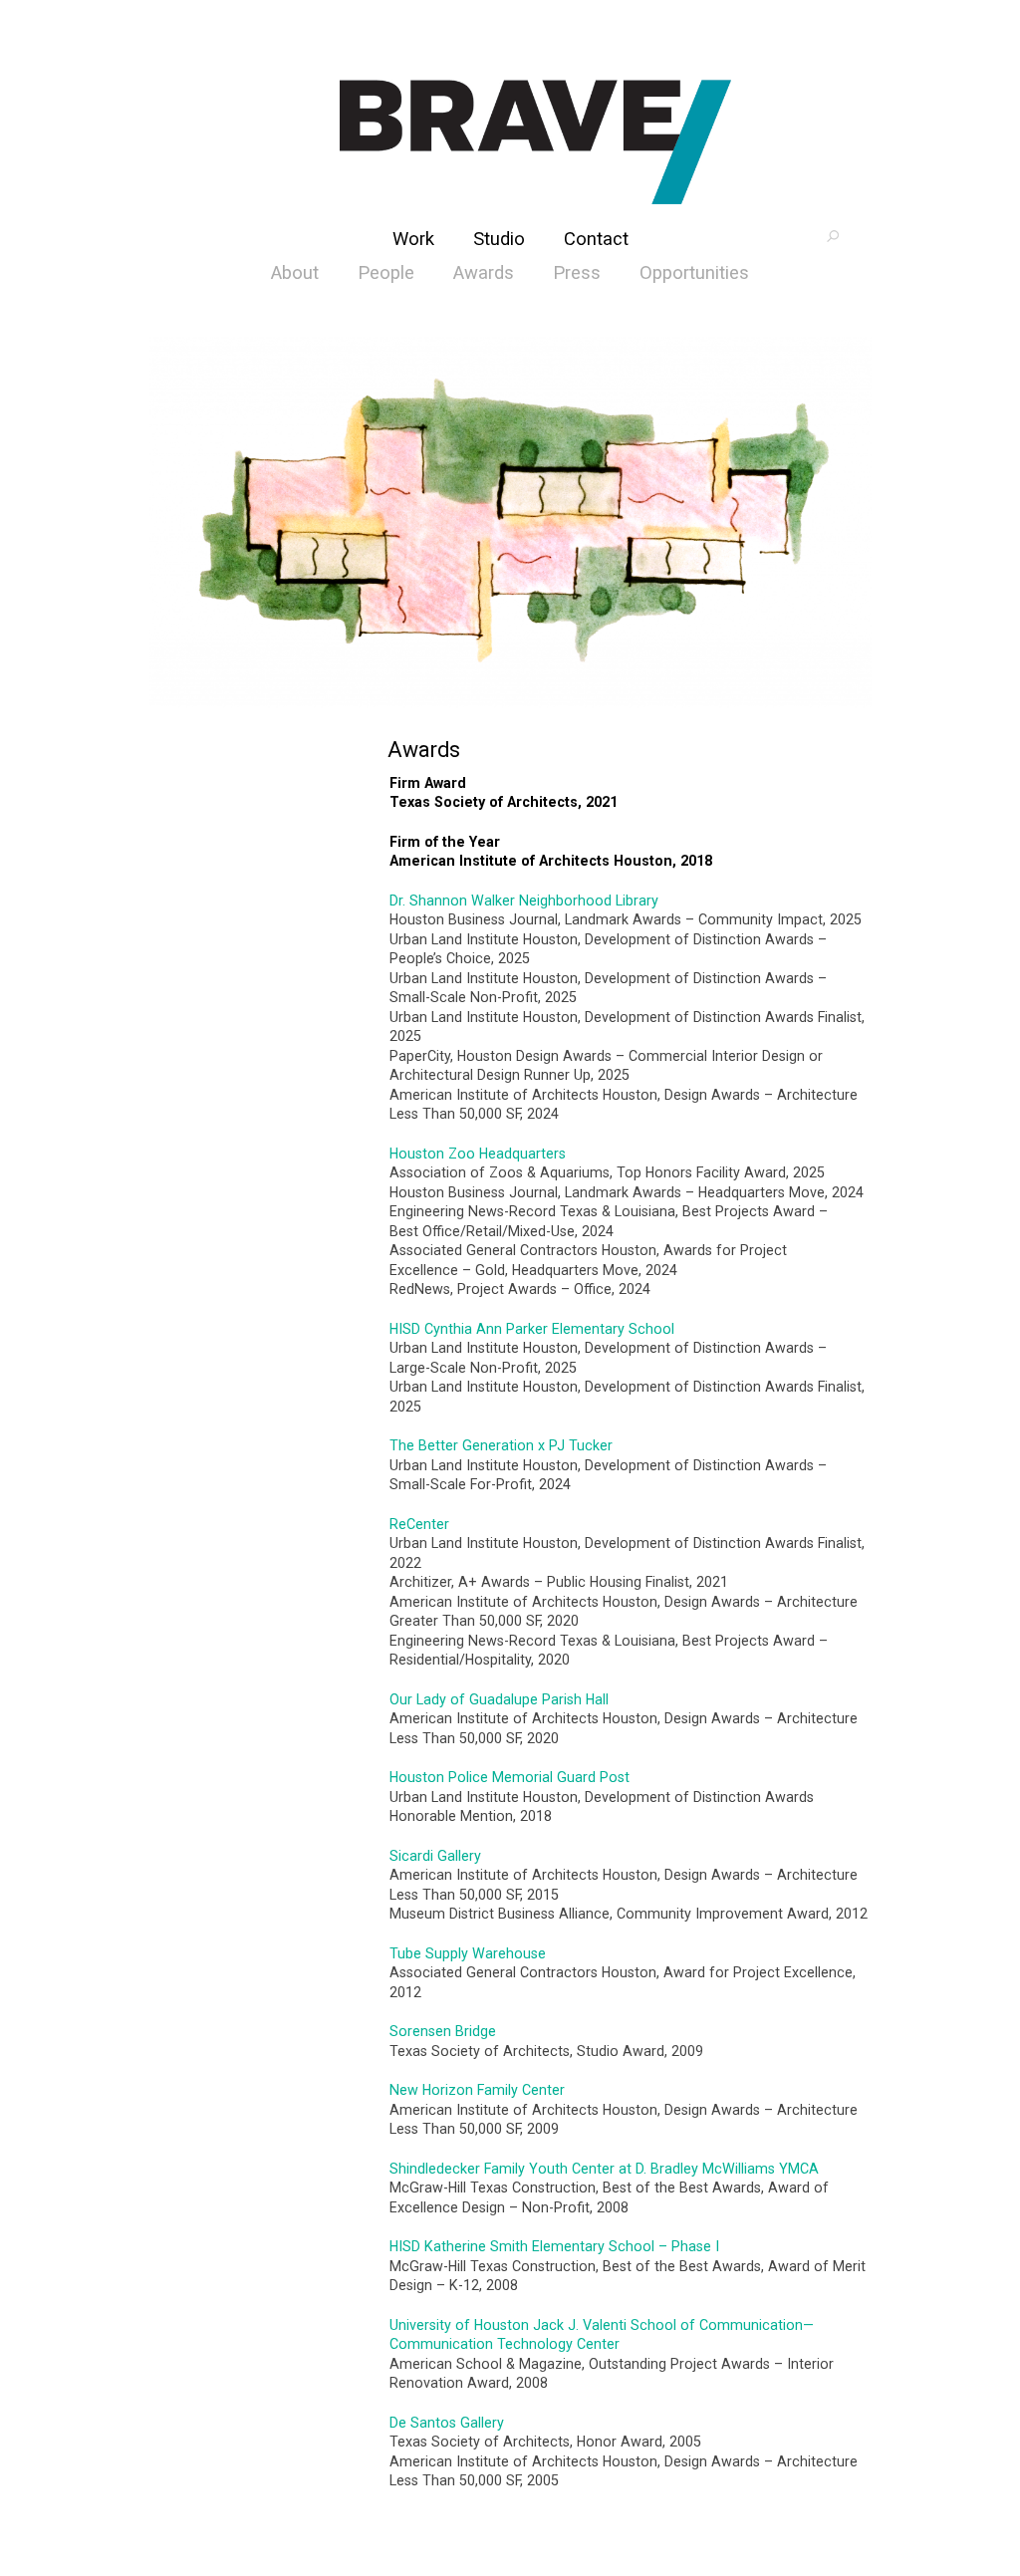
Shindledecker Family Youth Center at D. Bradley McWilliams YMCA (604, 2169)
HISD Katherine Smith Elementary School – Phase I (554, 2246)
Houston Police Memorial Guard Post (510, 1777)
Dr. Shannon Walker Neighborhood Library (524, 901)
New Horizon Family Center (477, 2090)
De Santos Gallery (447, 2423)
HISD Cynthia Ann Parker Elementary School (532, 1329)
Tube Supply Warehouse (468, 1953)
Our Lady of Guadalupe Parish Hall (499, 1699)
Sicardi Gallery (435, 1856)
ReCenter (419, 1524)
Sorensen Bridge (443, 2031)
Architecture (535, 142)
